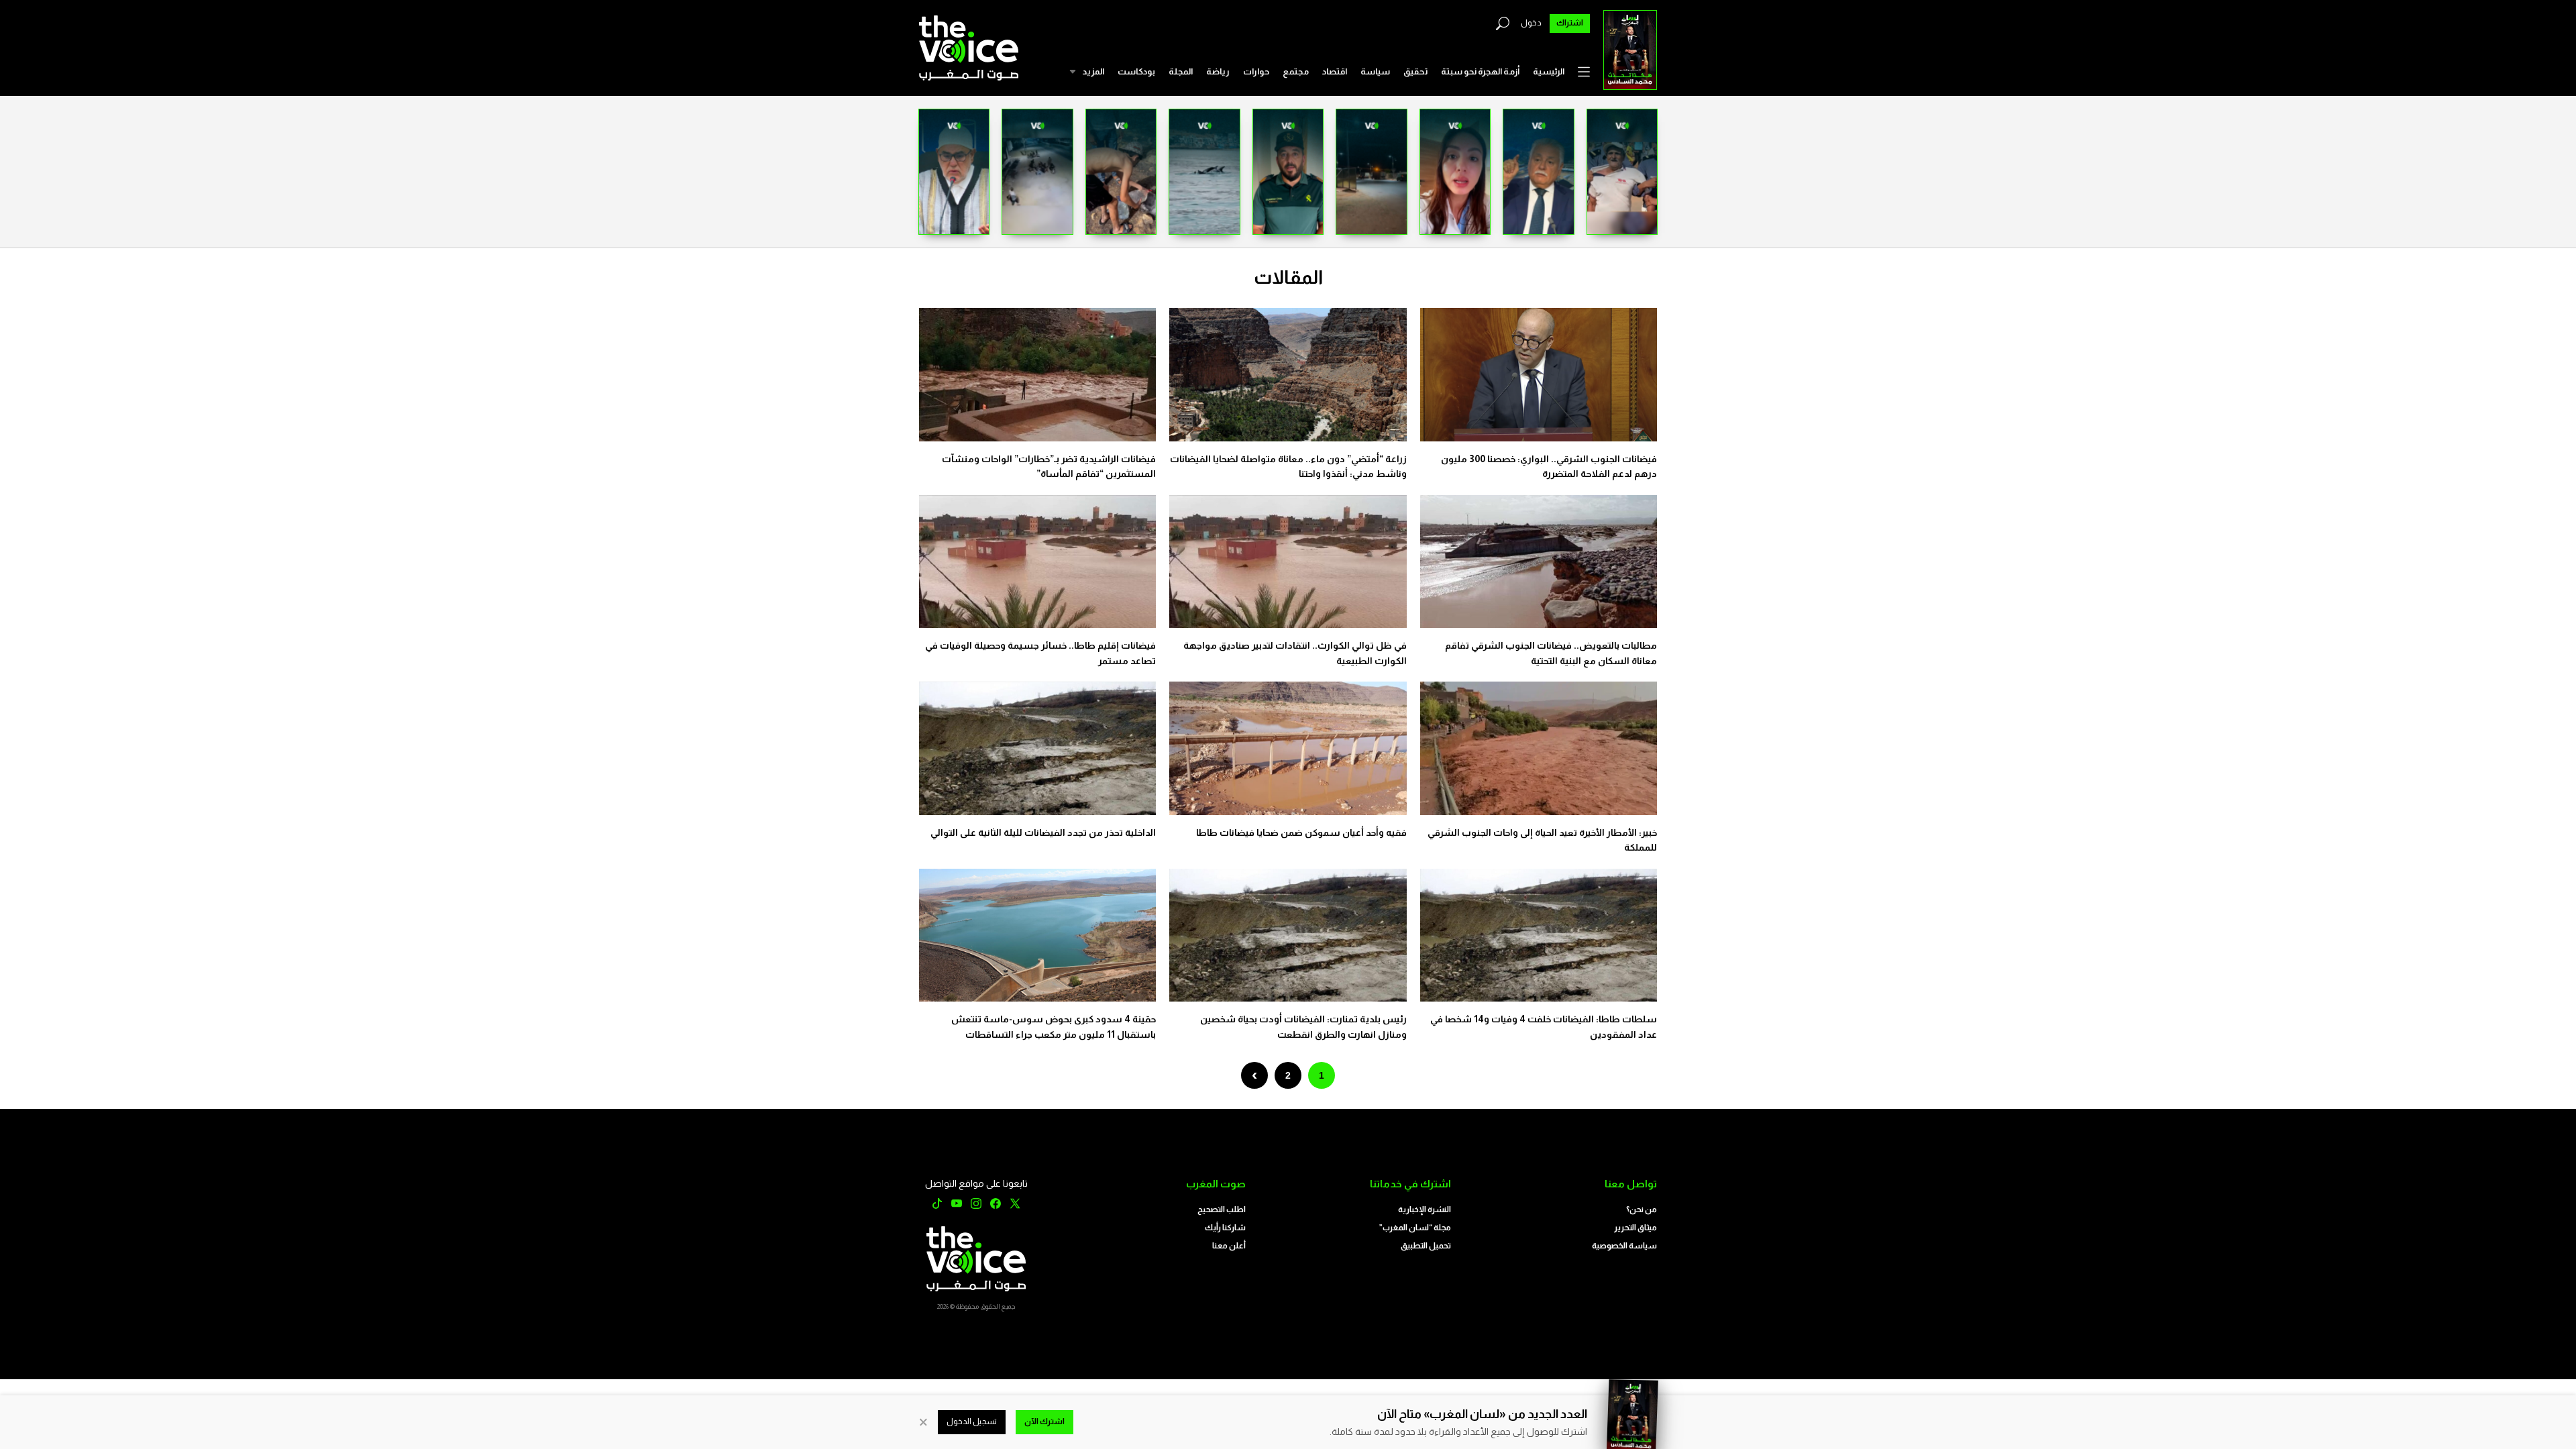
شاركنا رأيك (1225, 1228)
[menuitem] (1549, 72)
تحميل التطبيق (1426, 1246)
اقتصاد (1335, 71)
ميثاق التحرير (1635, 1228)
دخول (1531, 23)
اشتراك (1570, 23)
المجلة (1181, 71)
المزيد (1093, 71)
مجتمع (1296, 71)
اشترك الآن (1044, 1421)
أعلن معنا (1229, 1246)
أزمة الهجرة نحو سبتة (1480, 71)
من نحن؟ (1642, 1210)
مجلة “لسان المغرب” (1415, 1228)
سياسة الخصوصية (1624, 1246)
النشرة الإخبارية (1425, 1210)
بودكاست (1136, 71)
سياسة (1375, 71)
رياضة (1218, 71)
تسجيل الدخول (972, 1421)
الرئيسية (1549, 71)
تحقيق (1415, 71)
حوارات (1256, 71)
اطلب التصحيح (1222, 1210)
